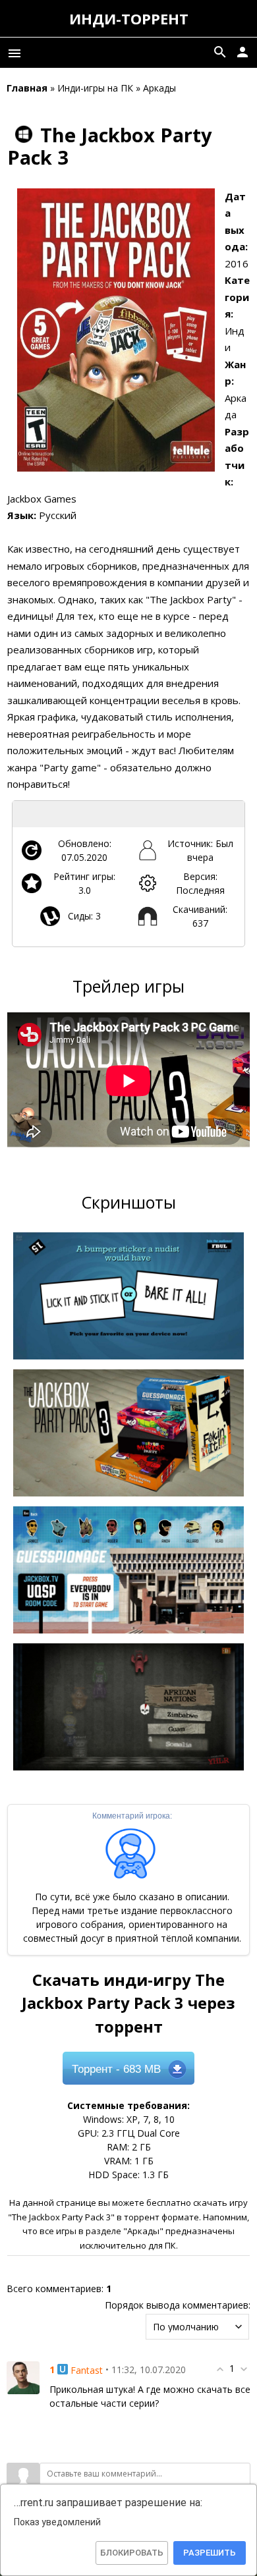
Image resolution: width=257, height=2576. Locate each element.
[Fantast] (23, 2377)
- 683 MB (116, 2069)
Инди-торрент (129, 18)
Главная (27, 88)
